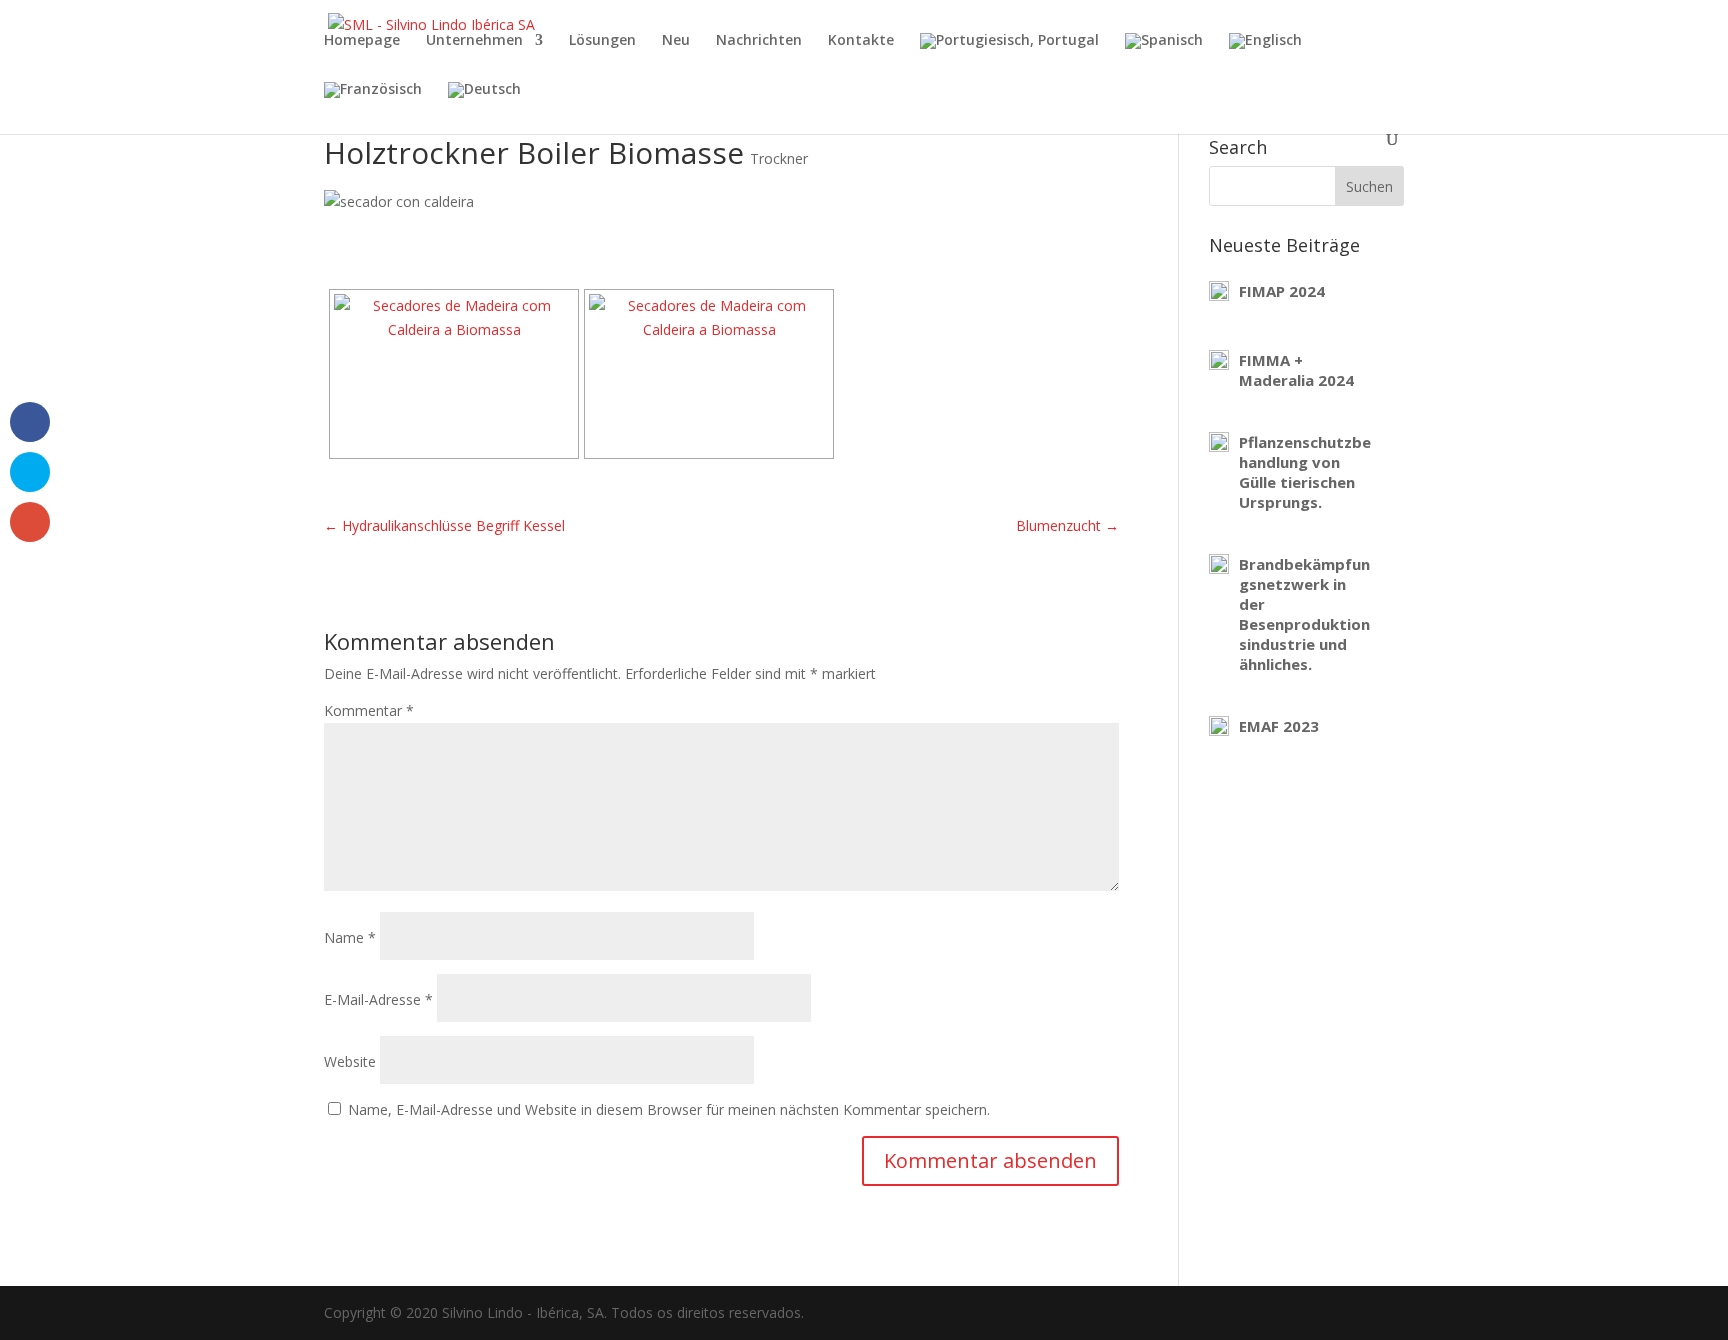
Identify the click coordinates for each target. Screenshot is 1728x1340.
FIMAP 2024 (1282, 291)
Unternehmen (474, 41)
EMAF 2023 (1279, 726)
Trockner (779, 158)
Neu (676, 41)
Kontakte (861, 41)
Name (350, 937)
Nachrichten (759, 41)
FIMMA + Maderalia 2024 (1296, 370)
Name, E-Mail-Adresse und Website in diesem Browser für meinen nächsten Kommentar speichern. (669, 1109)
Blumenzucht (1067, 525)
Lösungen (602, 41)
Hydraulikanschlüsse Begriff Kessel (444, 525)
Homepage (362, 41)
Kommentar (369, 710)
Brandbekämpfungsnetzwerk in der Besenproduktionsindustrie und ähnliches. (1304, 614)
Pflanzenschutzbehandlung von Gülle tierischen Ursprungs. (1305, 472)
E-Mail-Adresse (378, 999)
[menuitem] (1009, 57)
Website (350, 1061)
